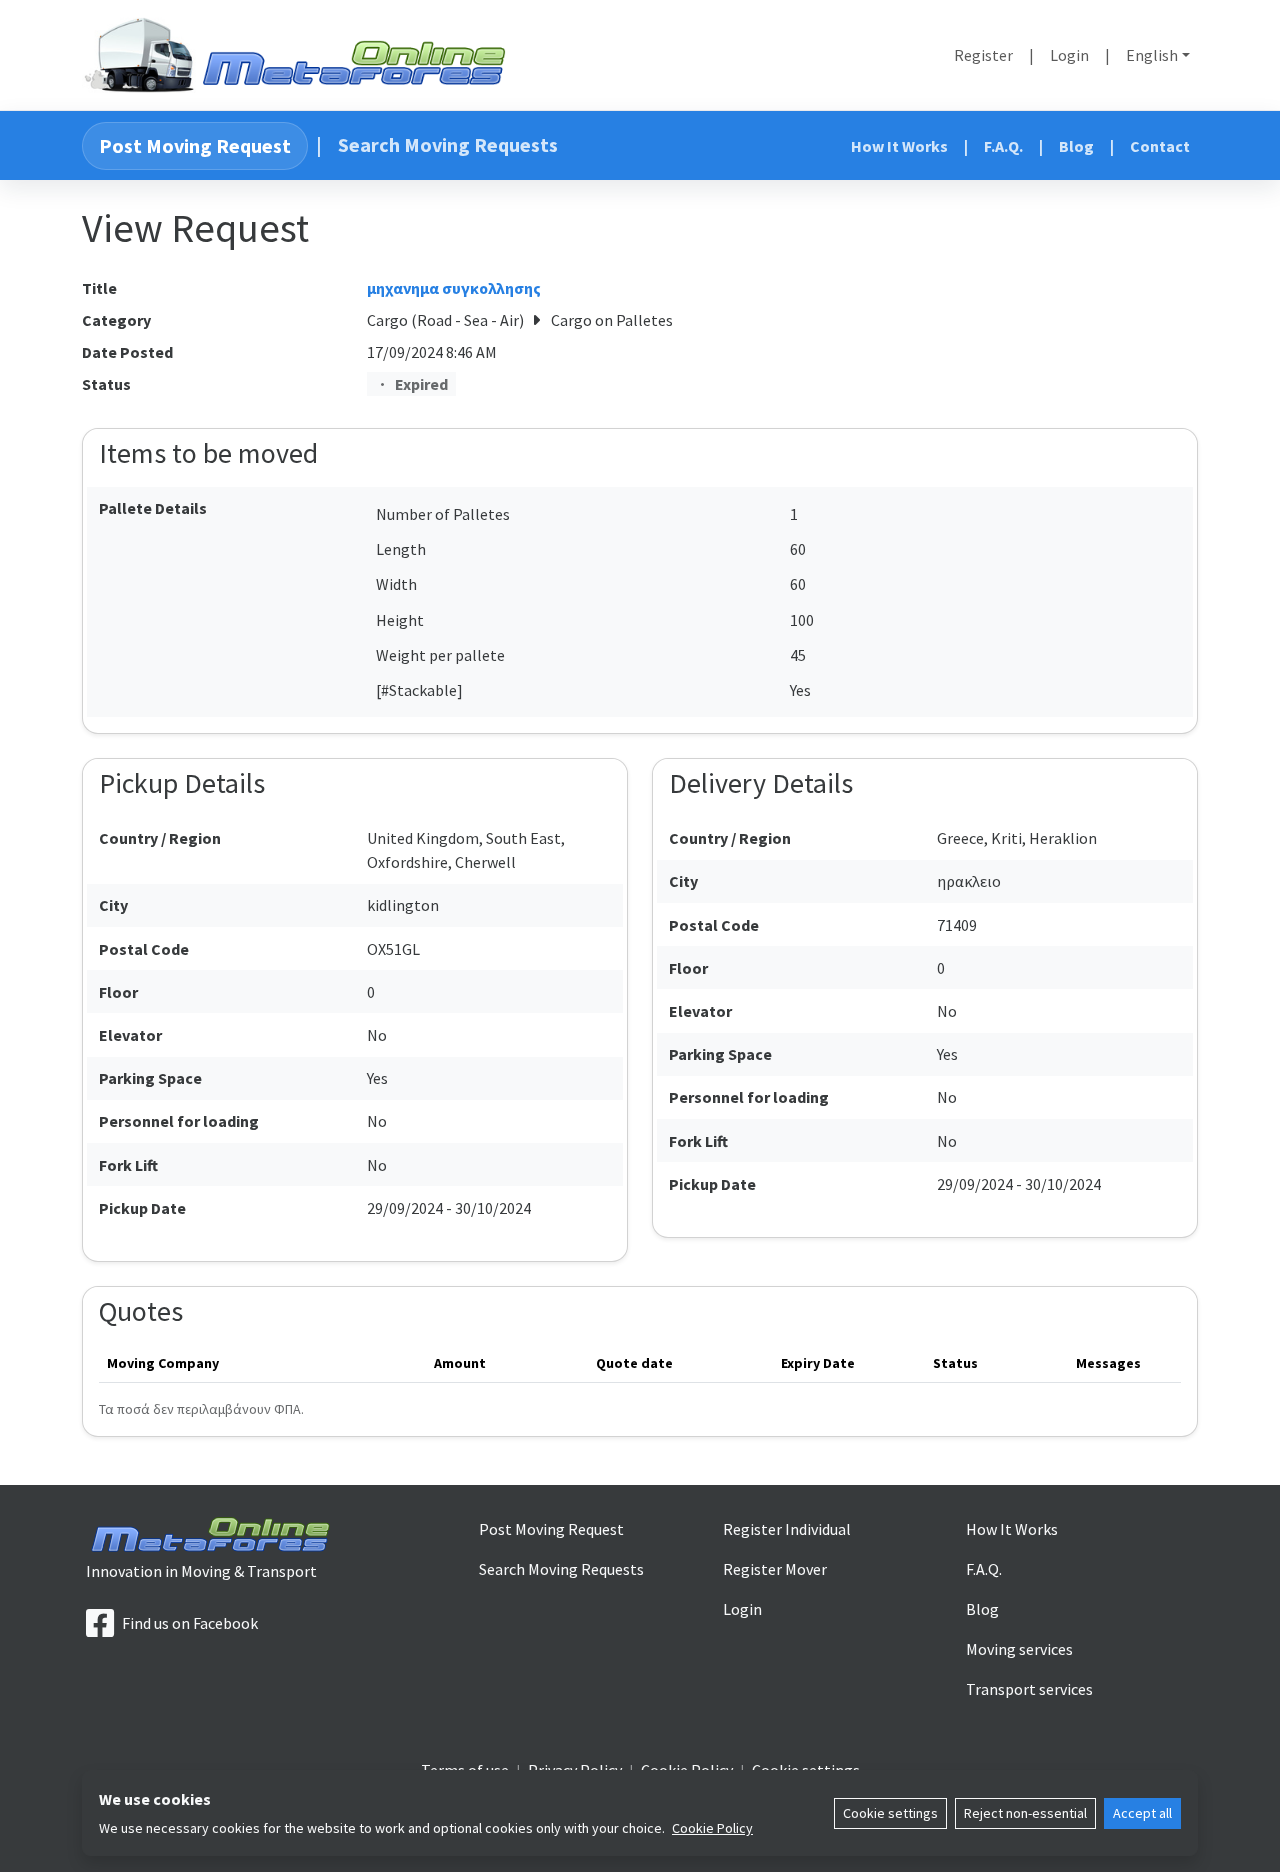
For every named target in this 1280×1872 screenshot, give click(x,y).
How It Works (899, 146)
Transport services (1029, 1689)
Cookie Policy (712, 1828)
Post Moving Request (195, 145)
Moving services (1019, 1649)
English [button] (1152, 55)
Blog (1076, 146)
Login (1069, 55)
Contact (1160, 146)
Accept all (1142, 1813)
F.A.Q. (1003, 146)
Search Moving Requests (448, 144)
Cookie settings (890, 1813)
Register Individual (787, 1529)
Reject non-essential (1025, 1813)
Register (983, 55)
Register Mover (775, 1569)
